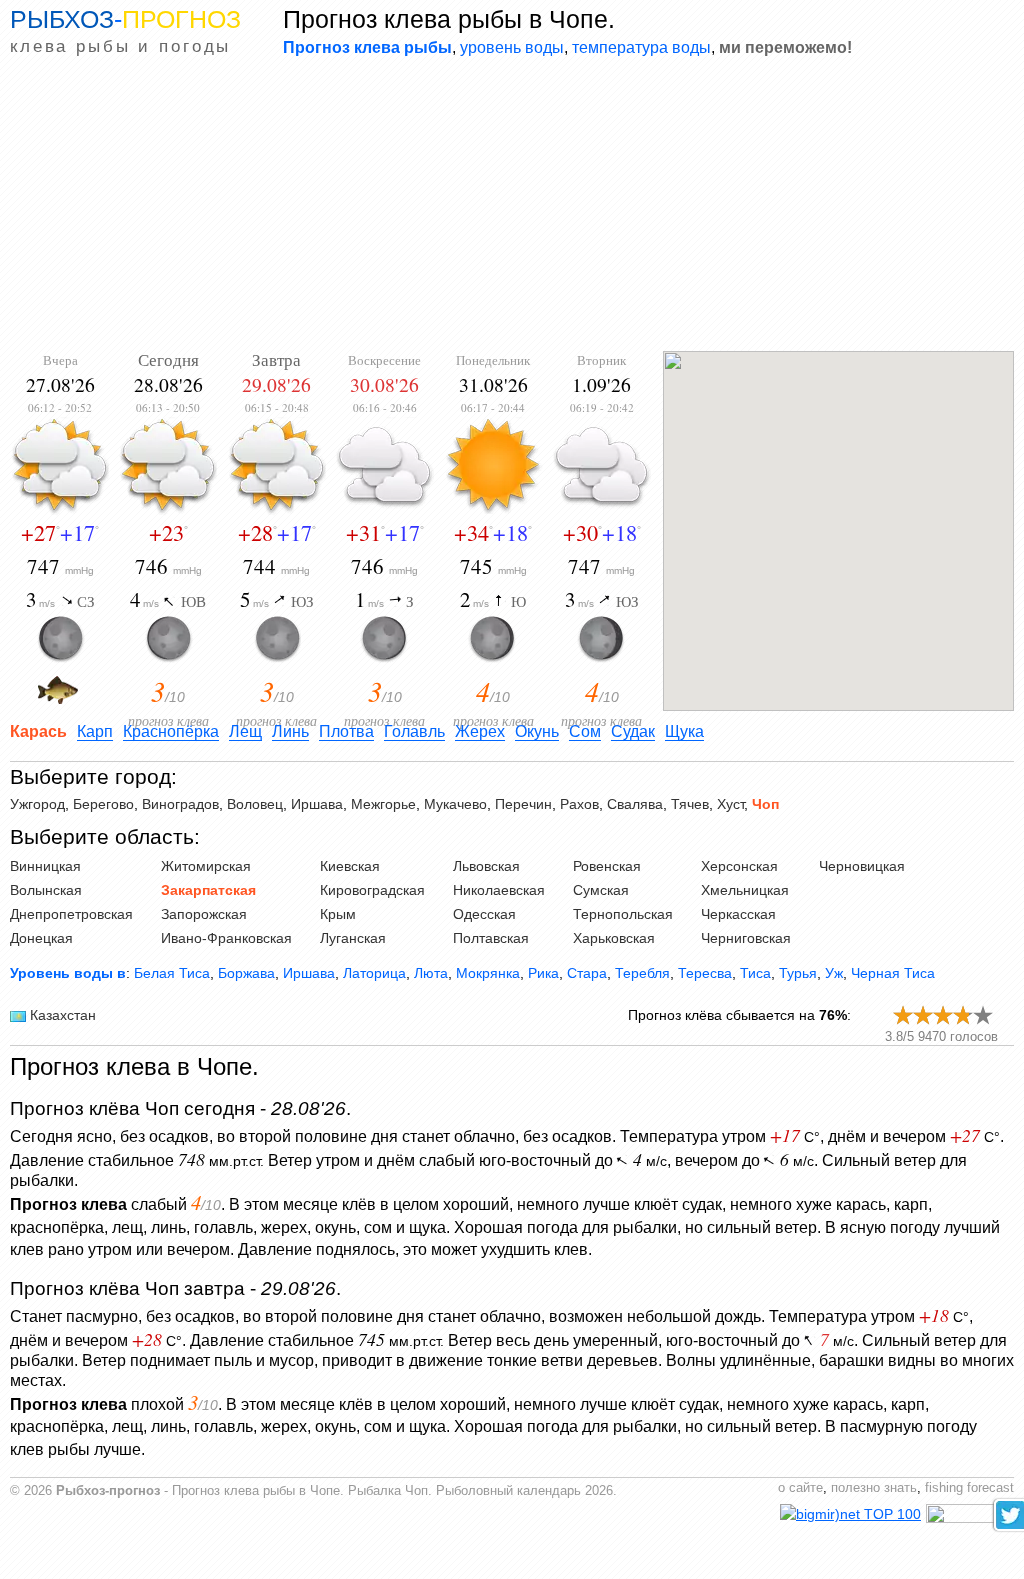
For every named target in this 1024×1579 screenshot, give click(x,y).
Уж (834, 973)
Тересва (705, 973)
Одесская (484, 914)
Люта (431, 973)
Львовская (486, 866)
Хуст (730, 804)
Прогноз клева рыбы (367, 47)
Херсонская (739, 866)
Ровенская (607, 866)
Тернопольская (623, 914)
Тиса (755, 973)
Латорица (374, 973)
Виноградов (180, 804)
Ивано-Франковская (226, 938)
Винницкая (45, 866)
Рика (543, 973)
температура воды (641, 47)
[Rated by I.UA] (970, 1518)
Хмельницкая (745, 890)
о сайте (800, 1488)
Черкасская (738, 914)
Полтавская (491, 938)
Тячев (690, 804)
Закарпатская (208, 890)
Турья (798, 973)
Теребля (642, 973)
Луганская (353, 938)
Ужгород (37, 804)
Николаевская (499, 890)
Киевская (350, 866)
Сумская (601, 890)
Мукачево (455, 804)
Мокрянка (488, 973)
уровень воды (512, 47)
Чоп (765, 804)
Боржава (246, 973)
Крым (338, 914)
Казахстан (63, 1015)
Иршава (317, 804)
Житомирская (206, 866)
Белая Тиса (172, 973)
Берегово (103, 804)
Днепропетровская (71, 914)
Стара (587, 973)
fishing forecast (969, 1488)
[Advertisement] (512, 206)
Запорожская (204, 914)
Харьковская (614, 938)
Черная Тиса (893, 973)
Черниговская (746, 938)
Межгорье (383, 804)
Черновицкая (862, 866)
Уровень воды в (68, 973)
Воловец (255, 804)
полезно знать (874, 1488)
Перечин (523, 804)
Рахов (579, 804)
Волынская (46, 890)
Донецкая (41, 938)
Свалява (635, 804)
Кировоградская (372, 890)
